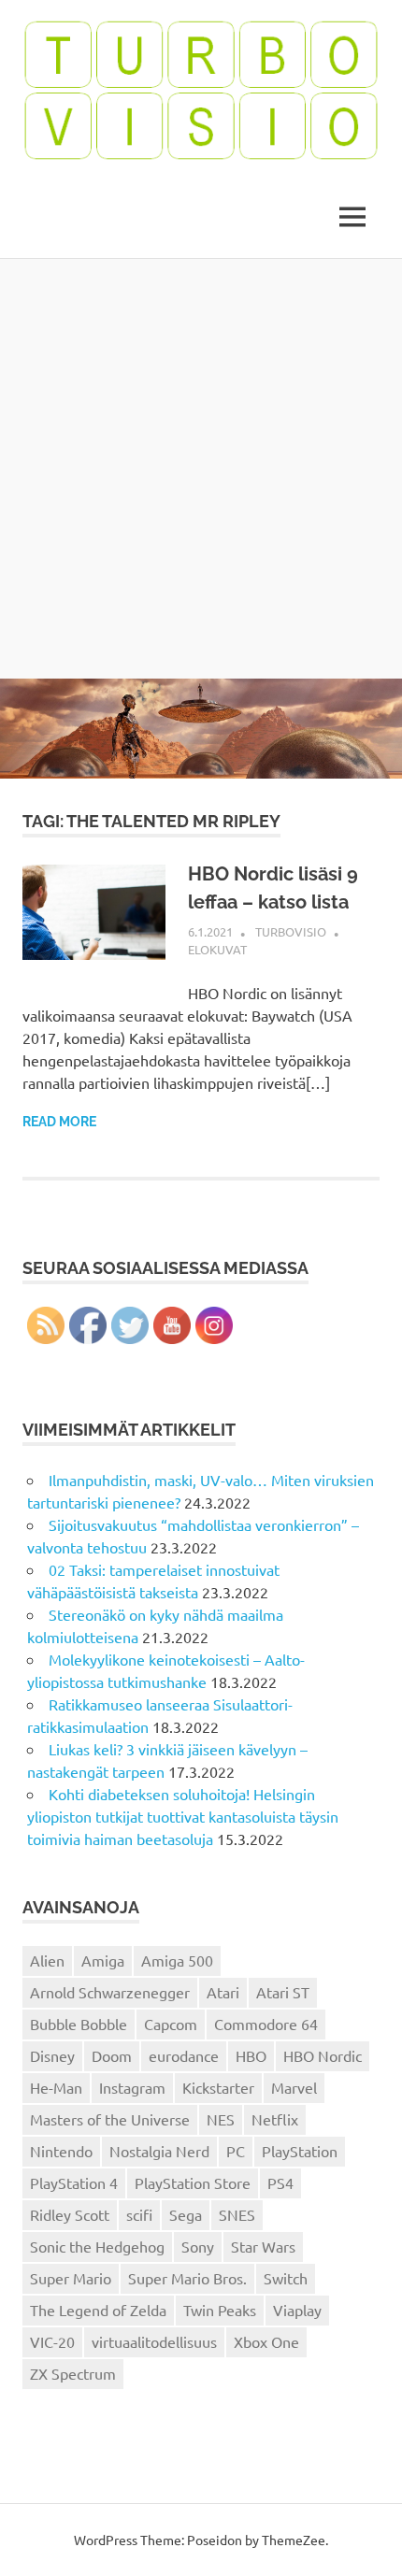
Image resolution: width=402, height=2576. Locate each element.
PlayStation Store (193, 2182)
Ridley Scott (70, 2214)
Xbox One (266, 2341)
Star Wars (263, 2246)
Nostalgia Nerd (159, 2151)
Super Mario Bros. (187, 2278)
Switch (286, 2278)
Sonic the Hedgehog (97, 2246)
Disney (52, 2055)
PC (236, 2151)
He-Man (56, 2087)
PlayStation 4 (74, 2182)
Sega (186, 2214)
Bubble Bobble (79, 2024)
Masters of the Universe (110, 2119)
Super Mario (71, 2278)
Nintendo (61, 2151)
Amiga (103, 1960)
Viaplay (297, 2310)
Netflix (275, 2119)
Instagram (132, 2087)
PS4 (280, 2182)
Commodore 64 (266, 2024)
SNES (237, 2214)
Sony (198, 2246)
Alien (47, 1960)
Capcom (171, 2024)
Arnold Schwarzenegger (110, 1992)
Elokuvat (217, 949)
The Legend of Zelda (98, 2310)
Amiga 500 (177, 1960)
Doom (112, 2055)
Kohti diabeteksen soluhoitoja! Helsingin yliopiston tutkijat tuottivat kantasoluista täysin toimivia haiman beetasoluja (183, 1816)
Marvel (294, 2087)
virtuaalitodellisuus (154, 2341)
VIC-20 (52, 2341)
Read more (59, 1122)
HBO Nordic (323, 2055)
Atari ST (283, 1992)
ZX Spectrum (73, 2373)
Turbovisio (291, 931)
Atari (223, 1992)
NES (221, 2119)
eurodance (184, 2055)
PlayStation (300, 2151)
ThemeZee (294, 2540)
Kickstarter (218, 2087)
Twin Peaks (220, 2310)
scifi (139, 2214)
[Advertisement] (201, 468)
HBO (251, 2055)
